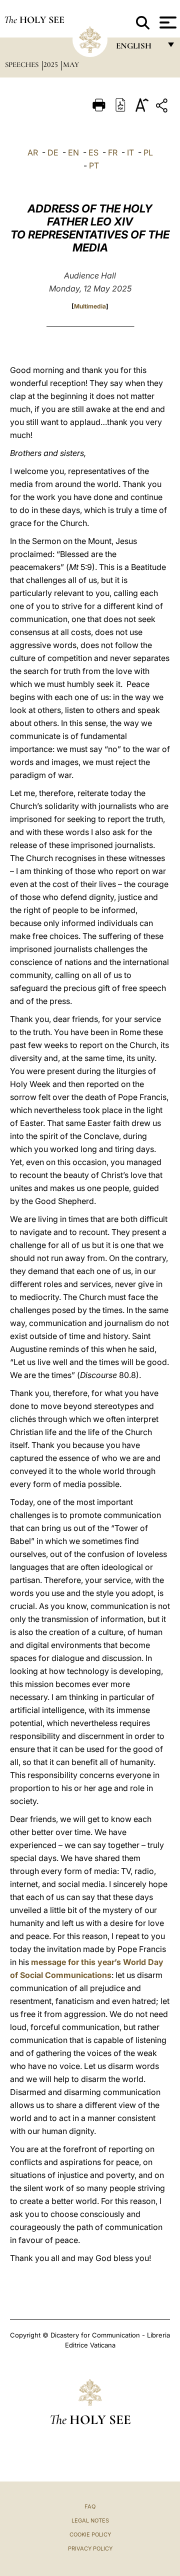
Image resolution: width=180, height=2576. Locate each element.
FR (113, 152)
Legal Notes (90, 2520)
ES (93, 152)
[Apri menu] (167, 22)
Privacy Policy (90, 2548)
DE (53, 152)
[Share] (163, 107)
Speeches (23, 64)
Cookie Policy (90, 2534)
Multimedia (90, 306)
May (71, 64)
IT (130, 152)
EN (73, 152)
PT (94, 165)
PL (148, 152)
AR (33, 152)
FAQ (90, 2506)
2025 (52, 64)
